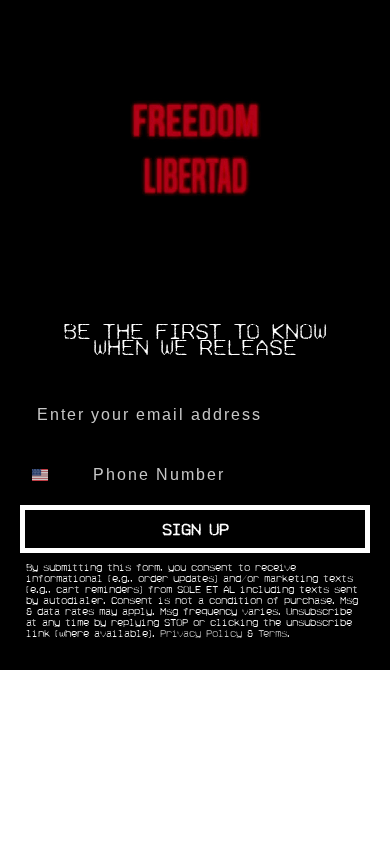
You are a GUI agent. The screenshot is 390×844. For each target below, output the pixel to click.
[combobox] (52, 475)
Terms (272, 634)
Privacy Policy (201, 634)
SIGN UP (195, 529)
